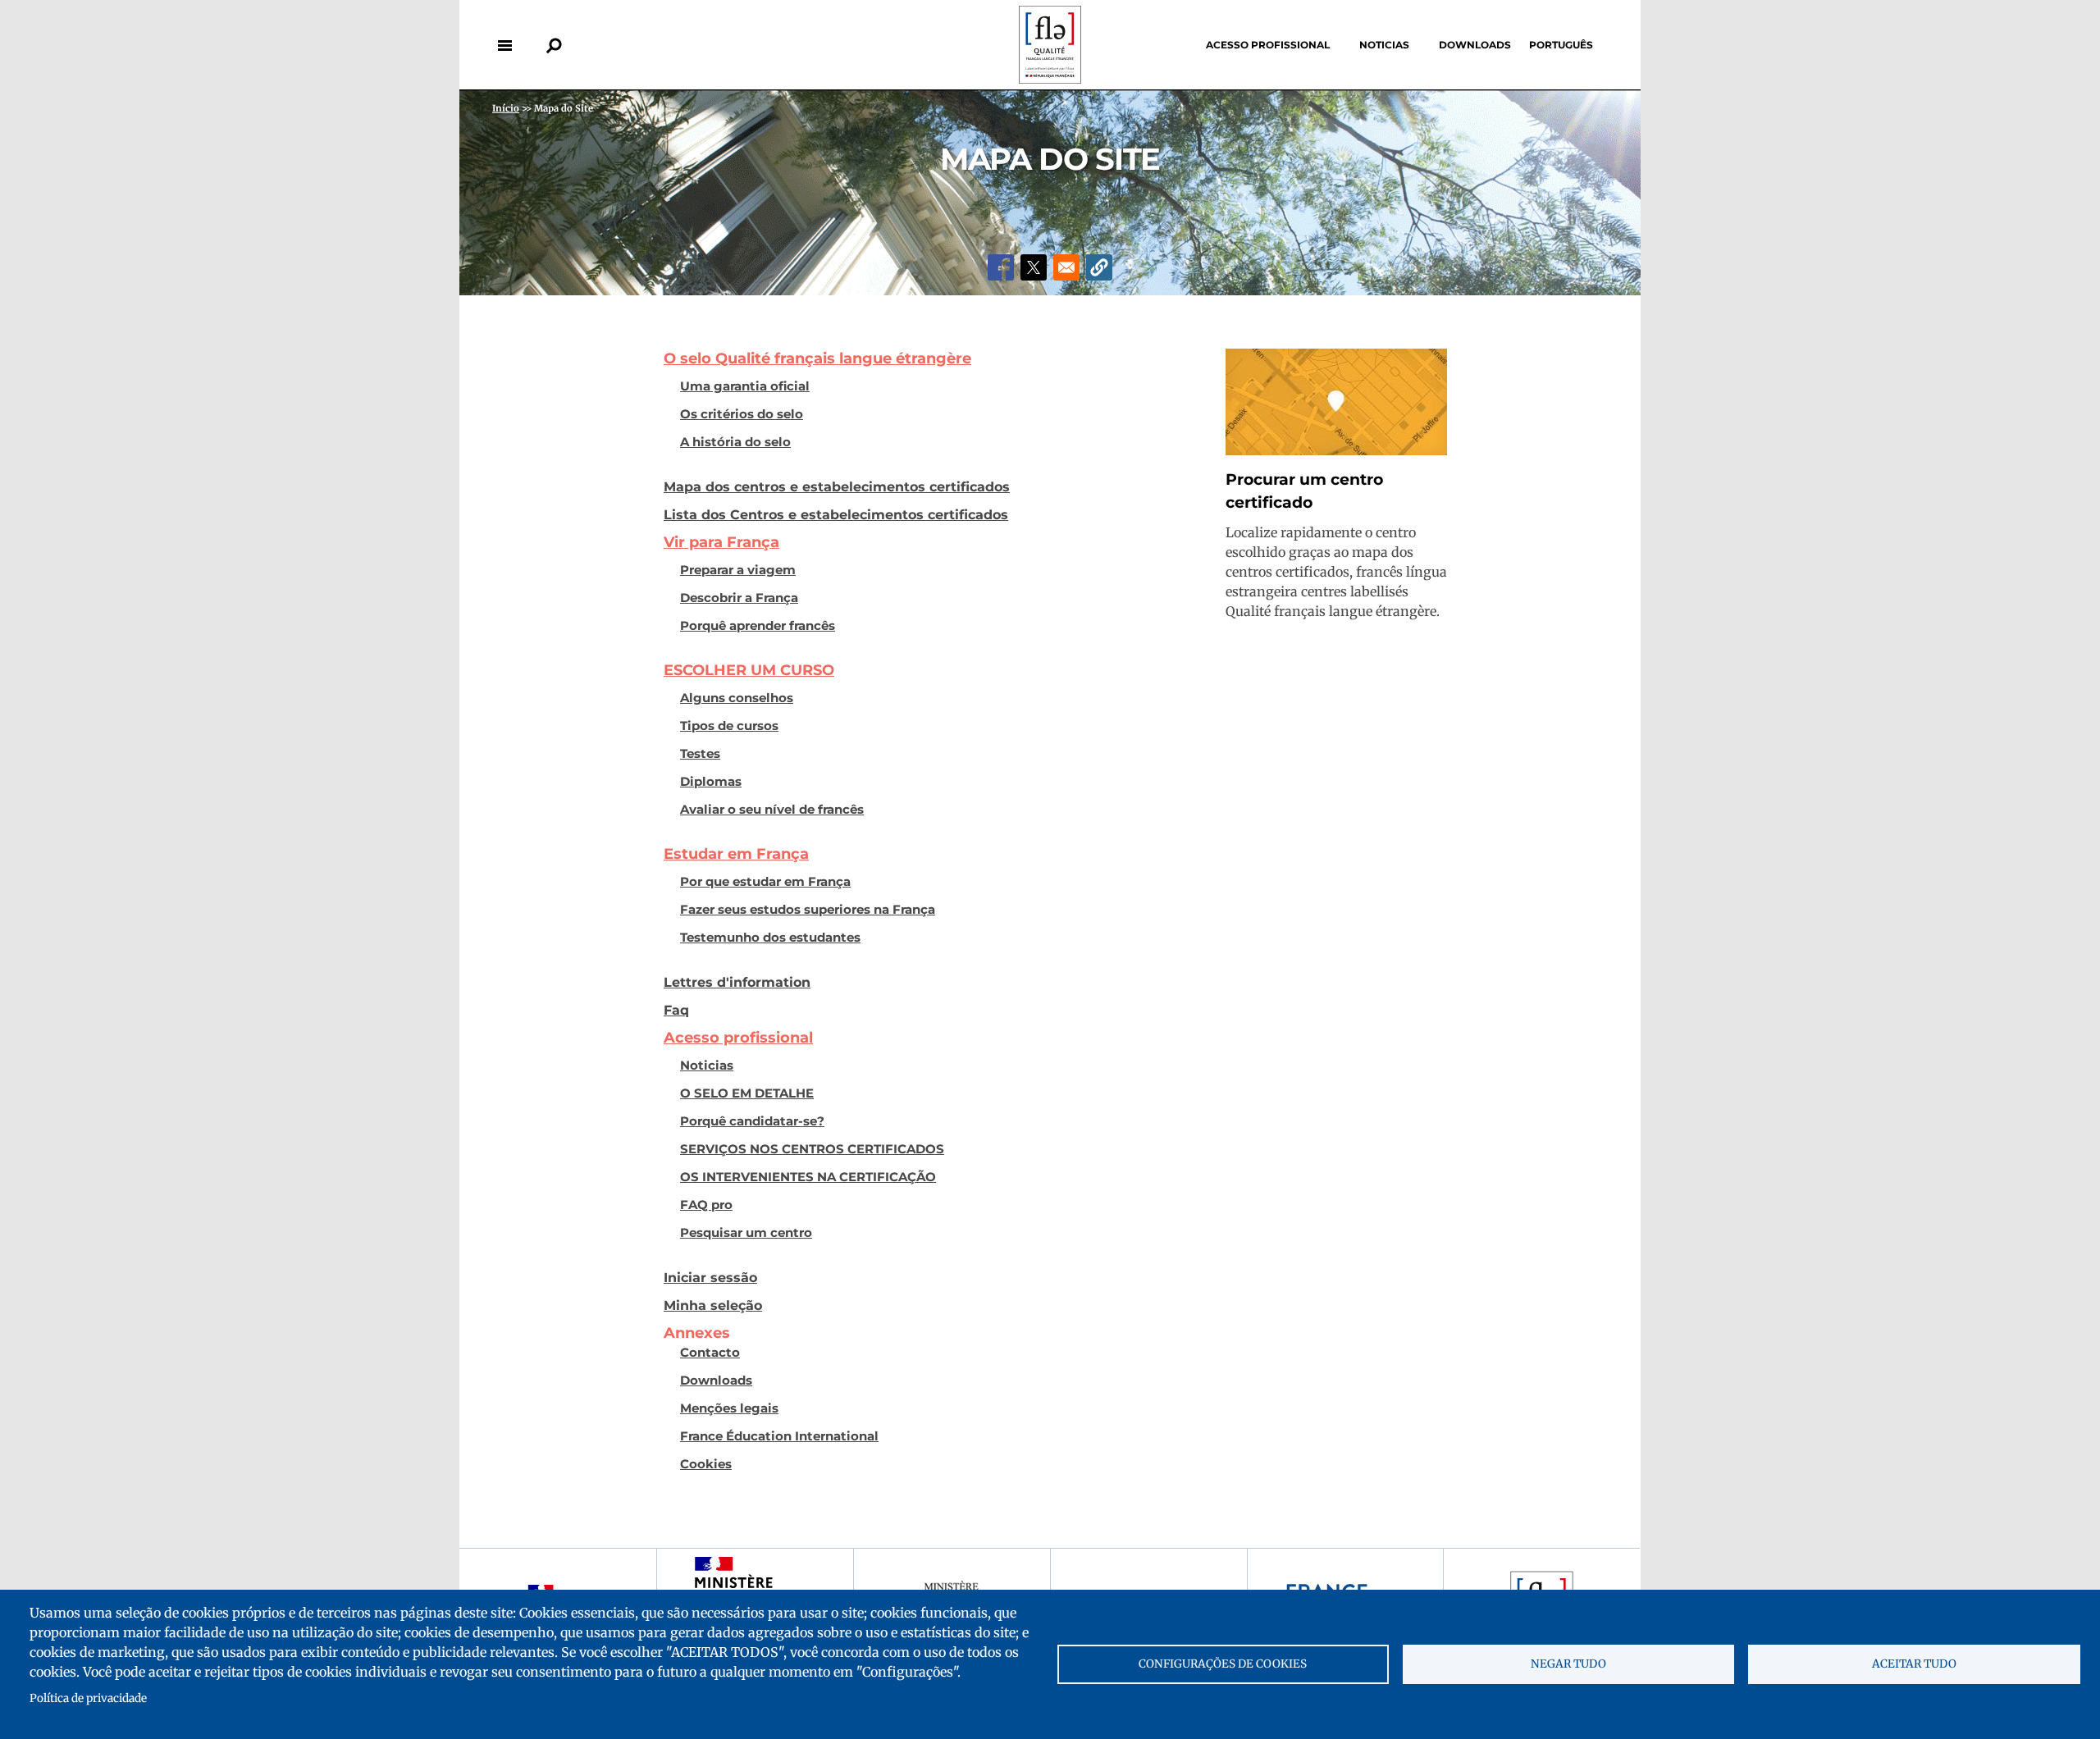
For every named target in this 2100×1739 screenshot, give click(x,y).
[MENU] (504, 45)
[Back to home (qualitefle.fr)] (1050, 79)
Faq (676, 1010)
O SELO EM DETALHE (747, 1093)
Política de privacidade (88, 1698)
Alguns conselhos (737, 698)
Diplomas (711, 782)
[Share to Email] (1066, 267)
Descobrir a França (739, 598)
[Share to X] (1034, 267)
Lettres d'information (737, 982)
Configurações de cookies (1223, 1664)
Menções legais (729, 1408)
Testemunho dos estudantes (770, 938)
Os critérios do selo (742, 414)
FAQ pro (706, 1205)
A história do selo (735, 442)
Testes (700, 754)
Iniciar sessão (710, 1277)
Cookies (706, 1464)
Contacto (710, 1353)
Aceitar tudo (1914, 1664)
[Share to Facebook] (1001, 267)
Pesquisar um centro (746, 1233)
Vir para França (721, 542)
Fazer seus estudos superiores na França (808, 910)
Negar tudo (1568, 1664)
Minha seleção (713, 1305)
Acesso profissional (1268, 45)
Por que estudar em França (765, 882)
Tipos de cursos (729, 726)
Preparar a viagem (738, 570)
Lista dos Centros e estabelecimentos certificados (836, 514)
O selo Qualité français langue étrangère (817, 358)
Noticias (1384, 45)
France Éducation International (779, 1436)
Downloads (1475, 45)
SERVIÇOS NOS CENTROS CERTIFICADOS (812, 1149)
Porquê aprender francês (758, 626)
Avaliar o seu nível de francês (772, 810)
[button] (1099, 267)
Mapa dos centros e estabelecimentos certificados (837, 486)
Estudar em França (736, 854)
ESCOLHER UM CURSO (749, 670)
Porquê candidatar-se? (752, 1121)
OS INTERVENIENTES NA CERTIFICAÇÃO (808, 1177)
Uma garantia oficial (745, 386)
